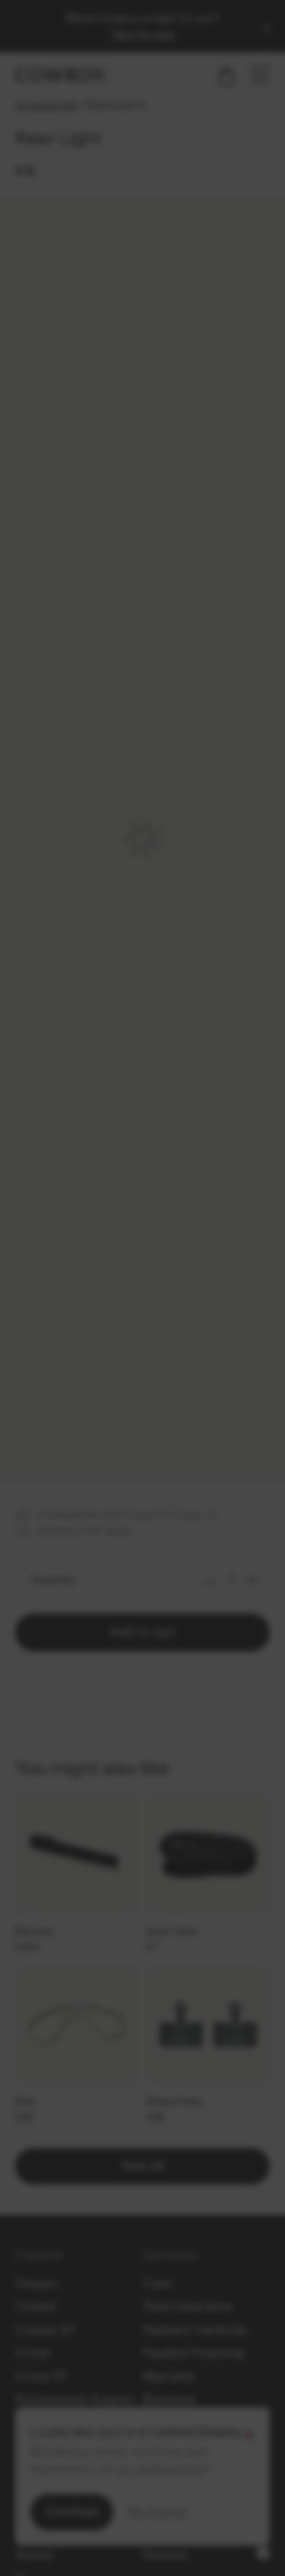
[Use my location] (62, 1375)
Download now (143, 1429)
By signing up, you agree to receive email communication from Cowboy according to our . (143, 1481)
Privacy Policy (141, 1493)
